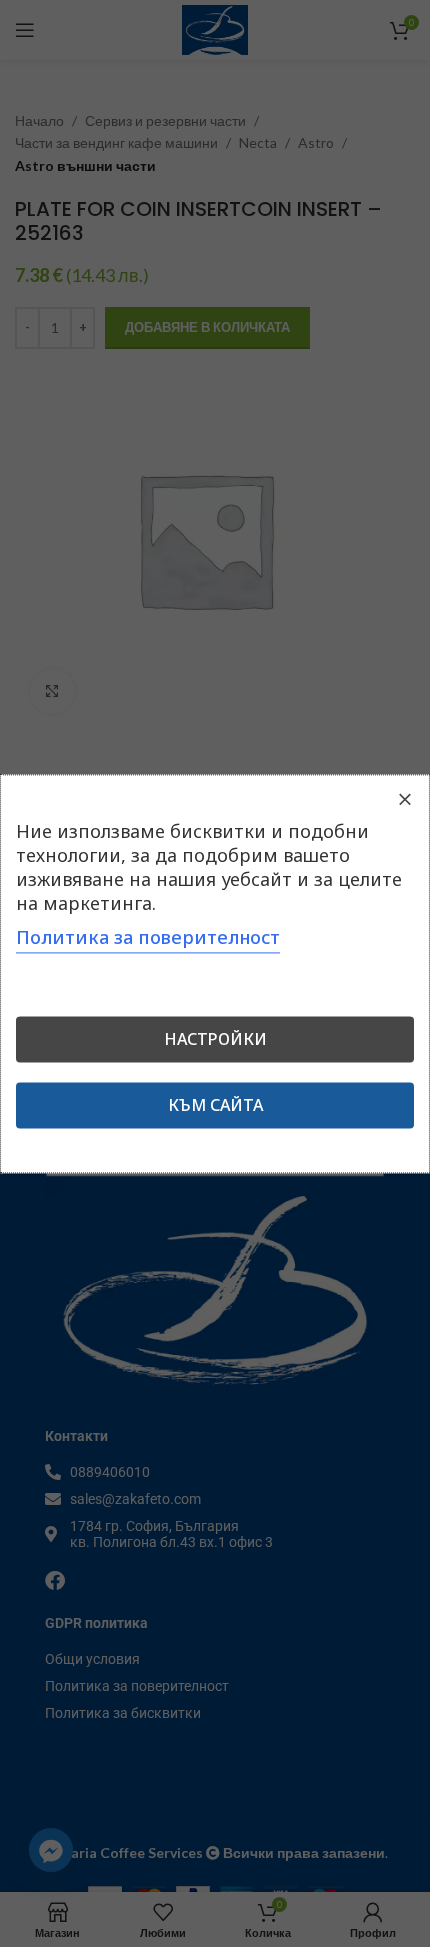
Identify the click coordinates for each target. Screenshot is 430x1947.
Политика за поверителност (148, 937)
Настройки (215, 1039)
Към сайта (215, 1105)
